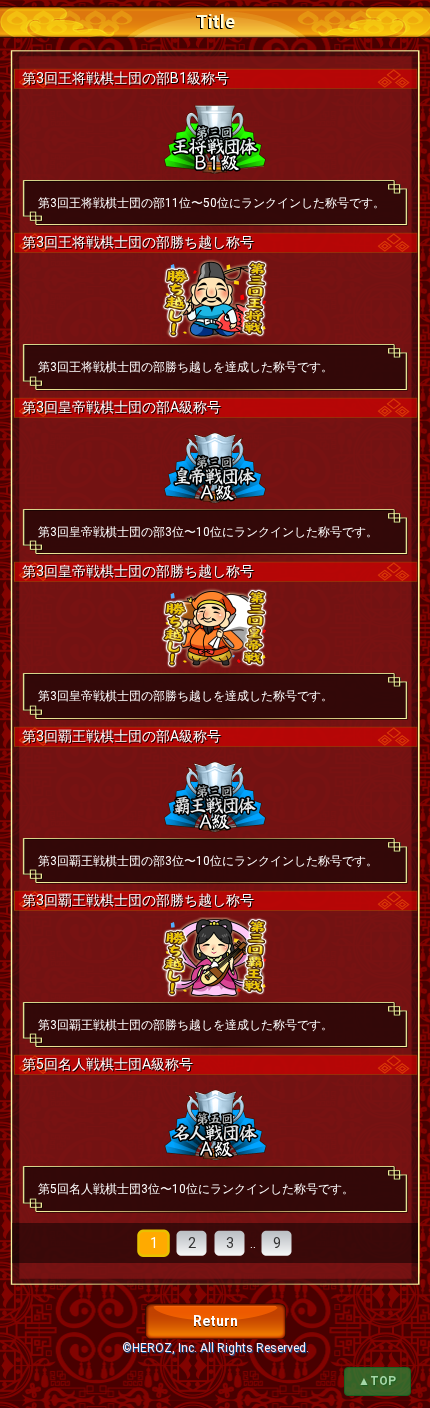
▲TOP (377, 1381)
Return (215, 1321)
